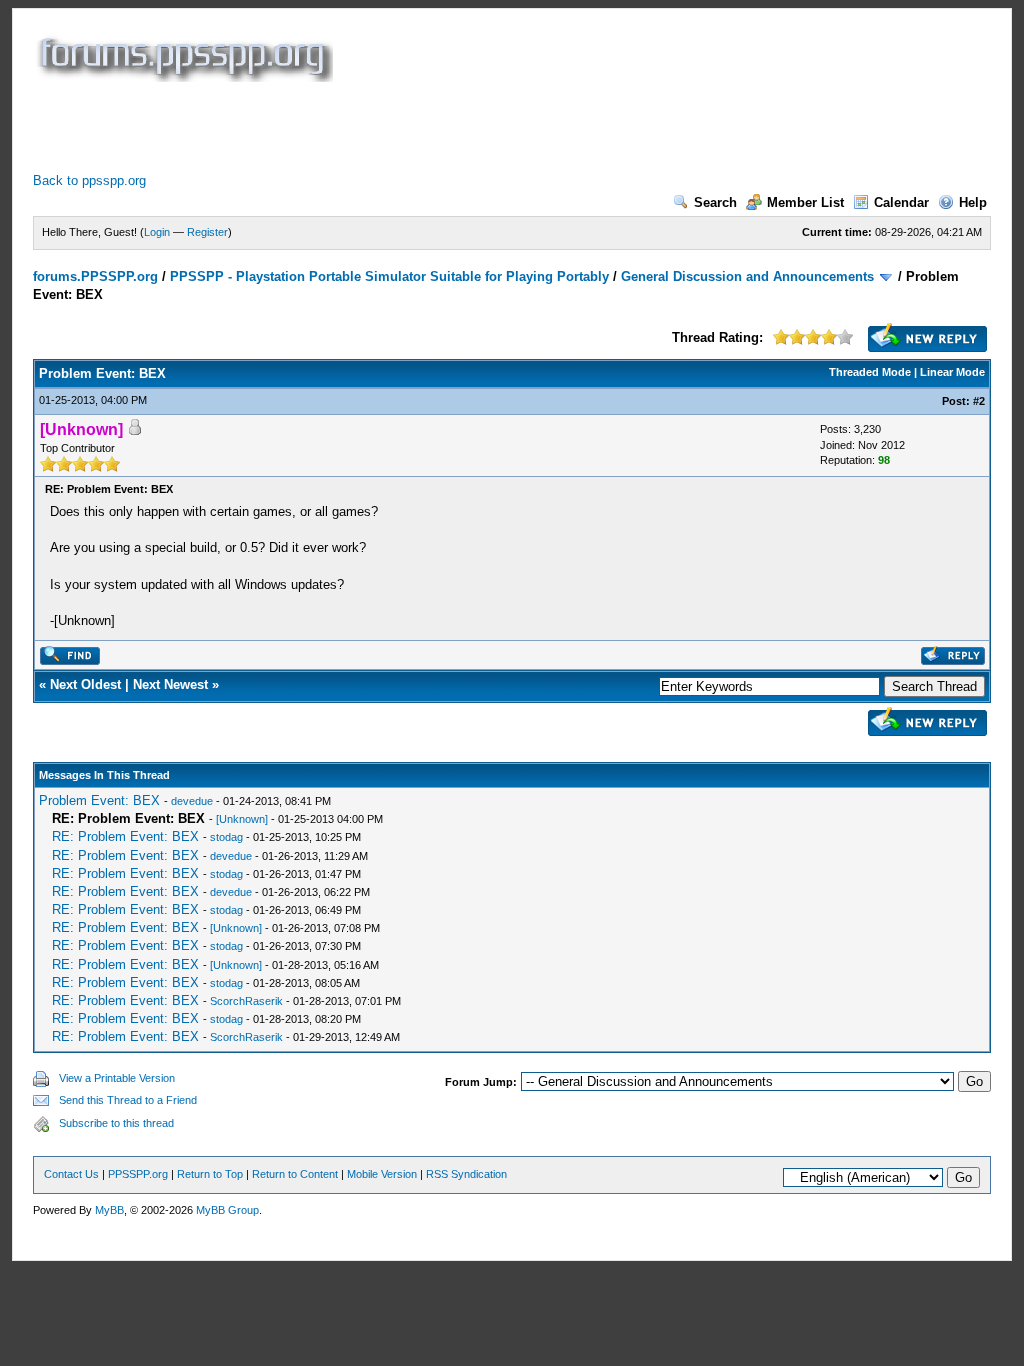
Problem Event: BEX (99, 800)
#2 (979, 401)
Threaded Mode (870, 372)
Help (973, 202)
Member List (805, 202)
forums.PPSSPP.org (95, 276)
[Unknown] (242, 819)
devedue (192, 801)
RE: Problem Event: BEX (125, 836)
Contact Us (71, 1174)
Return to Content (295, 1174)
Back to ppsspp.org (89, 180)
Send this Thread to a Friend (128, 1100)
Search (715, 202)
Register (207, 232)
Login (157, 232)
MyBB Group (227, 1210)
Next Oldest (85, 684)
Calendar (901, 202)
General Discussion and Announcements (747, 276)
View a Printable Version (117, 1078)
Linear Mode (952, 372)
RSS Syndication (466, 1174)
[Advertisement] (397, 127)
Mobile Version (382, 1174)
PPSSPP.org (138, 1174)
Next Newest (170, 684)
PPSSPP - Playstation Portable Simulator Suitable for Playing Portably (389, 276)
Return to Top (210, 1174)
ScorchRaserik (246, 1001)
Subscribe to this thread (116, 1123)
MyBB (109, 1210)
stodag (226, 837)
